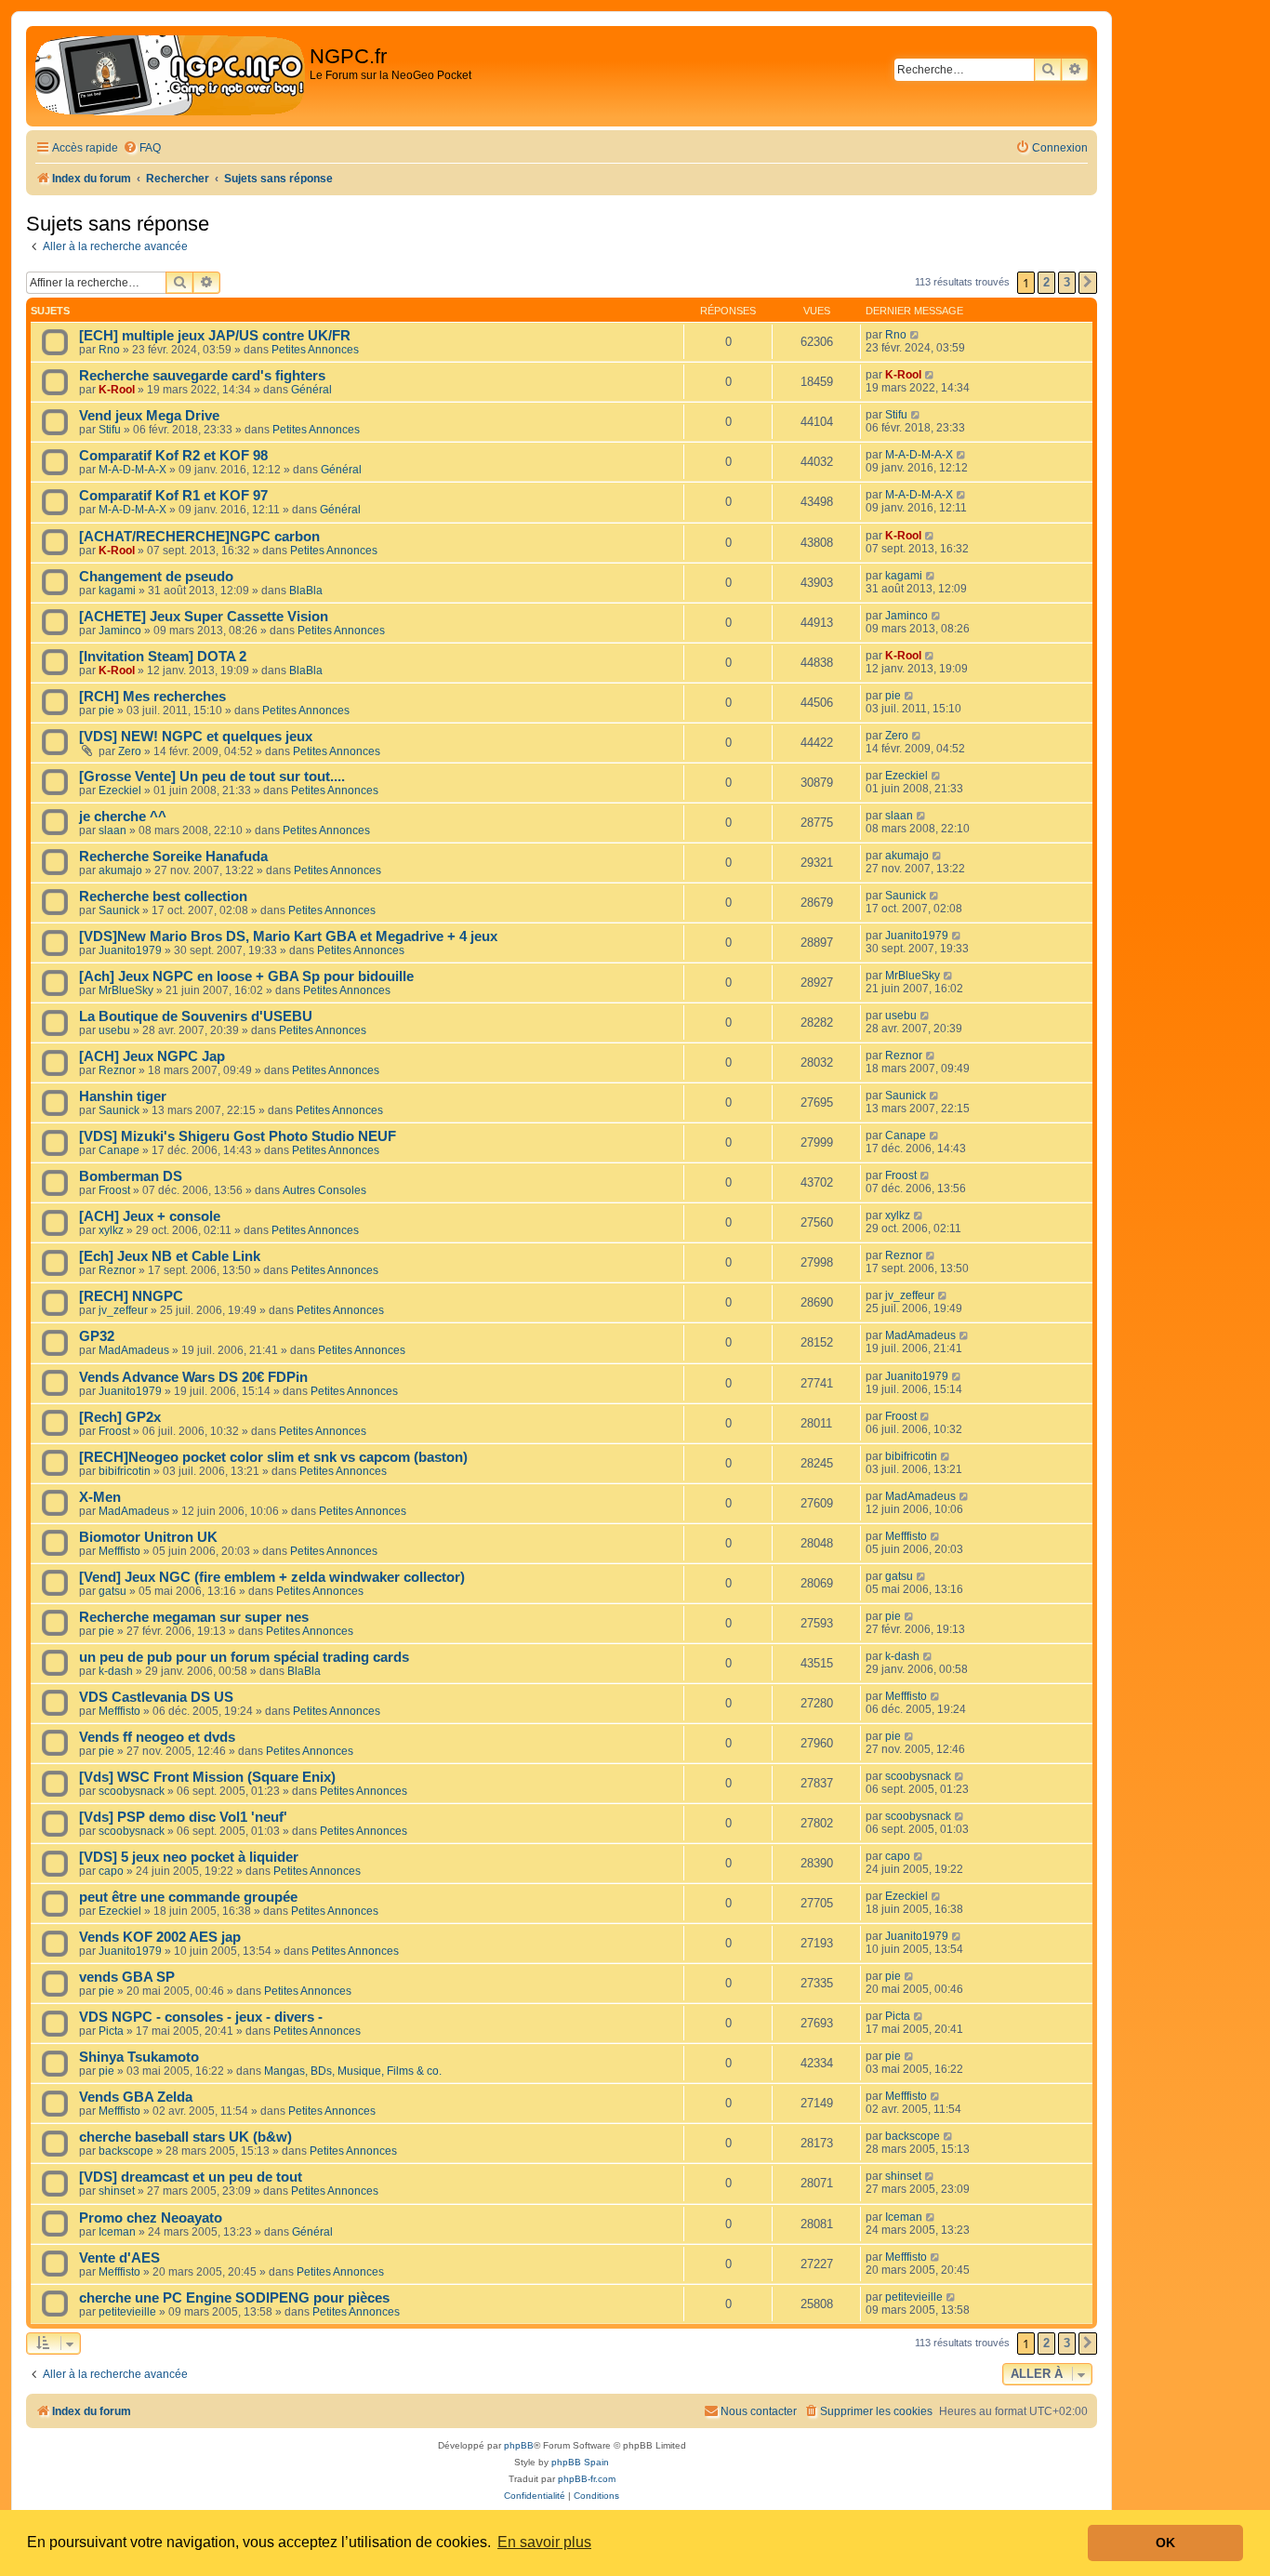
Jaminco (120, 631)
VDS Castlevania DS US (156, 1697)
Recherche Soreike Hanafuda (173, 856)
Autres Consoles (324, 1190)
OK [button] (1165, 2543)
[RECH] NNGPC (131, 1296)
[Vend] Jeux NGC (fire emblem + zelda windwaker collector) (272, 1577)
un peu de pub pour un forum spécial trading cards (244, 1657)
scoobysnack (132, 1791)
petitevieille (127, 2312)
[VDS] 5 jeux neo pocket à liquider (189, 1857)
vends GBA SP (127, 1977)
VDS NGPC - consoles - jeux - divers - (201, 2017)
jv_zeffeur (123, 1310)
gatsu (112, 1591)
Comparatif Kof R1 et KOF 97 (173, 496)
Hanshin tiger (123, 1096)
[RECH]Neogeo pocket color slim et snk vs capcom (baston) (273, 1457)
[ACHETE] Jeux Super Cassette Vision (204, 617)
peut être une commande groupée (188, 1897)
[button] (1088, 283)
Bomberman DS (131, 1176)
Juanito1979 (130, 950)
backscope (126, 2151)
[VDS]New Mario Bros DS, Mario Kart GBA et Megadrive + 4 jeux (288, 936)
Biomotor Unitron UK (148, 1537)
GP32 (97, 1336)
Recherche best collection (163, 896)
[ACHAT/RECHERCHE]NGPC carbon (199, 537)
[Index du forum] (170, 76)
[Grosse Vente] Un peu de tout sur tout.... (212, 777)
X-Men (100, 1497)
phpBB (519, 2445)
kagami (117, 591)
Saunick (119, 910)
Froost (114, 1190)
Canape (119, 1150)
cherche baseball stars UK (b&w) (185, 2137)
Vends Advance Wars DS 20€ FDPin (193, 1377)
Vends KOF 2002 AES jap (160, 1937)
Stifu (110, 430)
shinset (117, 2191)
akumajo (120, 870)
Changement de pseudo (156, 577)
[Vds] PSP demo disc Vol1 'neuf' (183, 1817)
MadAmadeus (134, 1350)
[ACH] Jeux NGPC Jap (152, 1056)
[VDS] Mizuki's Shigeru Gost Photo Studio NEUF (238, 1136)
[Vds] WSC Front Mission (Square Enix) (207, 1777)
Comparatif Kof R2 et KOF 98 (173, 456)
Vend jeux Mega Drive (149, 416)
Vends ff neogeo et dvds (157, 1737)
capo (111, 1871)
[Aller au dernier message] (915, 335)
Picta (111, 2031)
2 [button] (1046, 282)
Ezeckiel (120, 790)
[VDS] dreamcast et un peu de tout (191, 2177)
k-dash (116, 1671)
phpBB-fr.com (587, 2479)
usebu (114, 1030)
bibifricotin (125, 1471)
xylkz (111, 1230)
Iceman (117, 2232)
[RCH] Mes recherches (152, 697)
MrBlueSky (126, 990)
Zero (130, 751)
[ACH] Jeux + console (150, 1216)
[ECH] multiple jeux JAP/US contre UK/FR (215, 336)
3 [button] (1067, 282)
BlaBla (306, 591)
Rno (109, 350)
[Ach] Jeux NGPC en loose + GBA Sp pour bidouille (246, 976)
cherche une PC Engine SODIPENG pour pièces (234, 2298)
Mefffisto (119, 1551)
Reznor (117, 1070)
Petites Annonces (315, 350)
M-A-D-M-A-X (132, 470)
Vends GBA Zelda (136, 2097)
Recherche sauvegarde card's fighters (202, 376)
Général (311, 390)
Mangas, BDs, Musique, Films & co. (353, 2071)
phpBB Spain (580, 2462)
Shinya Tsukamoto (139, 2057)
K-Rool (117, 390)
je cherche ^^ (123, 817)
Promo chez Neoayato (151, 2218)
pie (106, 710)
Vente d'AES (119, 2258)
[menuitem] (142, 148)
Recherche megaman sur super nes (194, 1617)
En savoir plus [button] (544, 2542)
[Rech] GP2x (120, 1417)
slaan (112, 830)
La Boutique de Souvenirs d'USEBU (196, 1016)
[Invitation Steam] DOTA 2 (163, 657)
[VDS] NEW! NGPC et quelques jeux (196, 737)
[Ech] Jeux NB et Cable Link (170, 1256)
